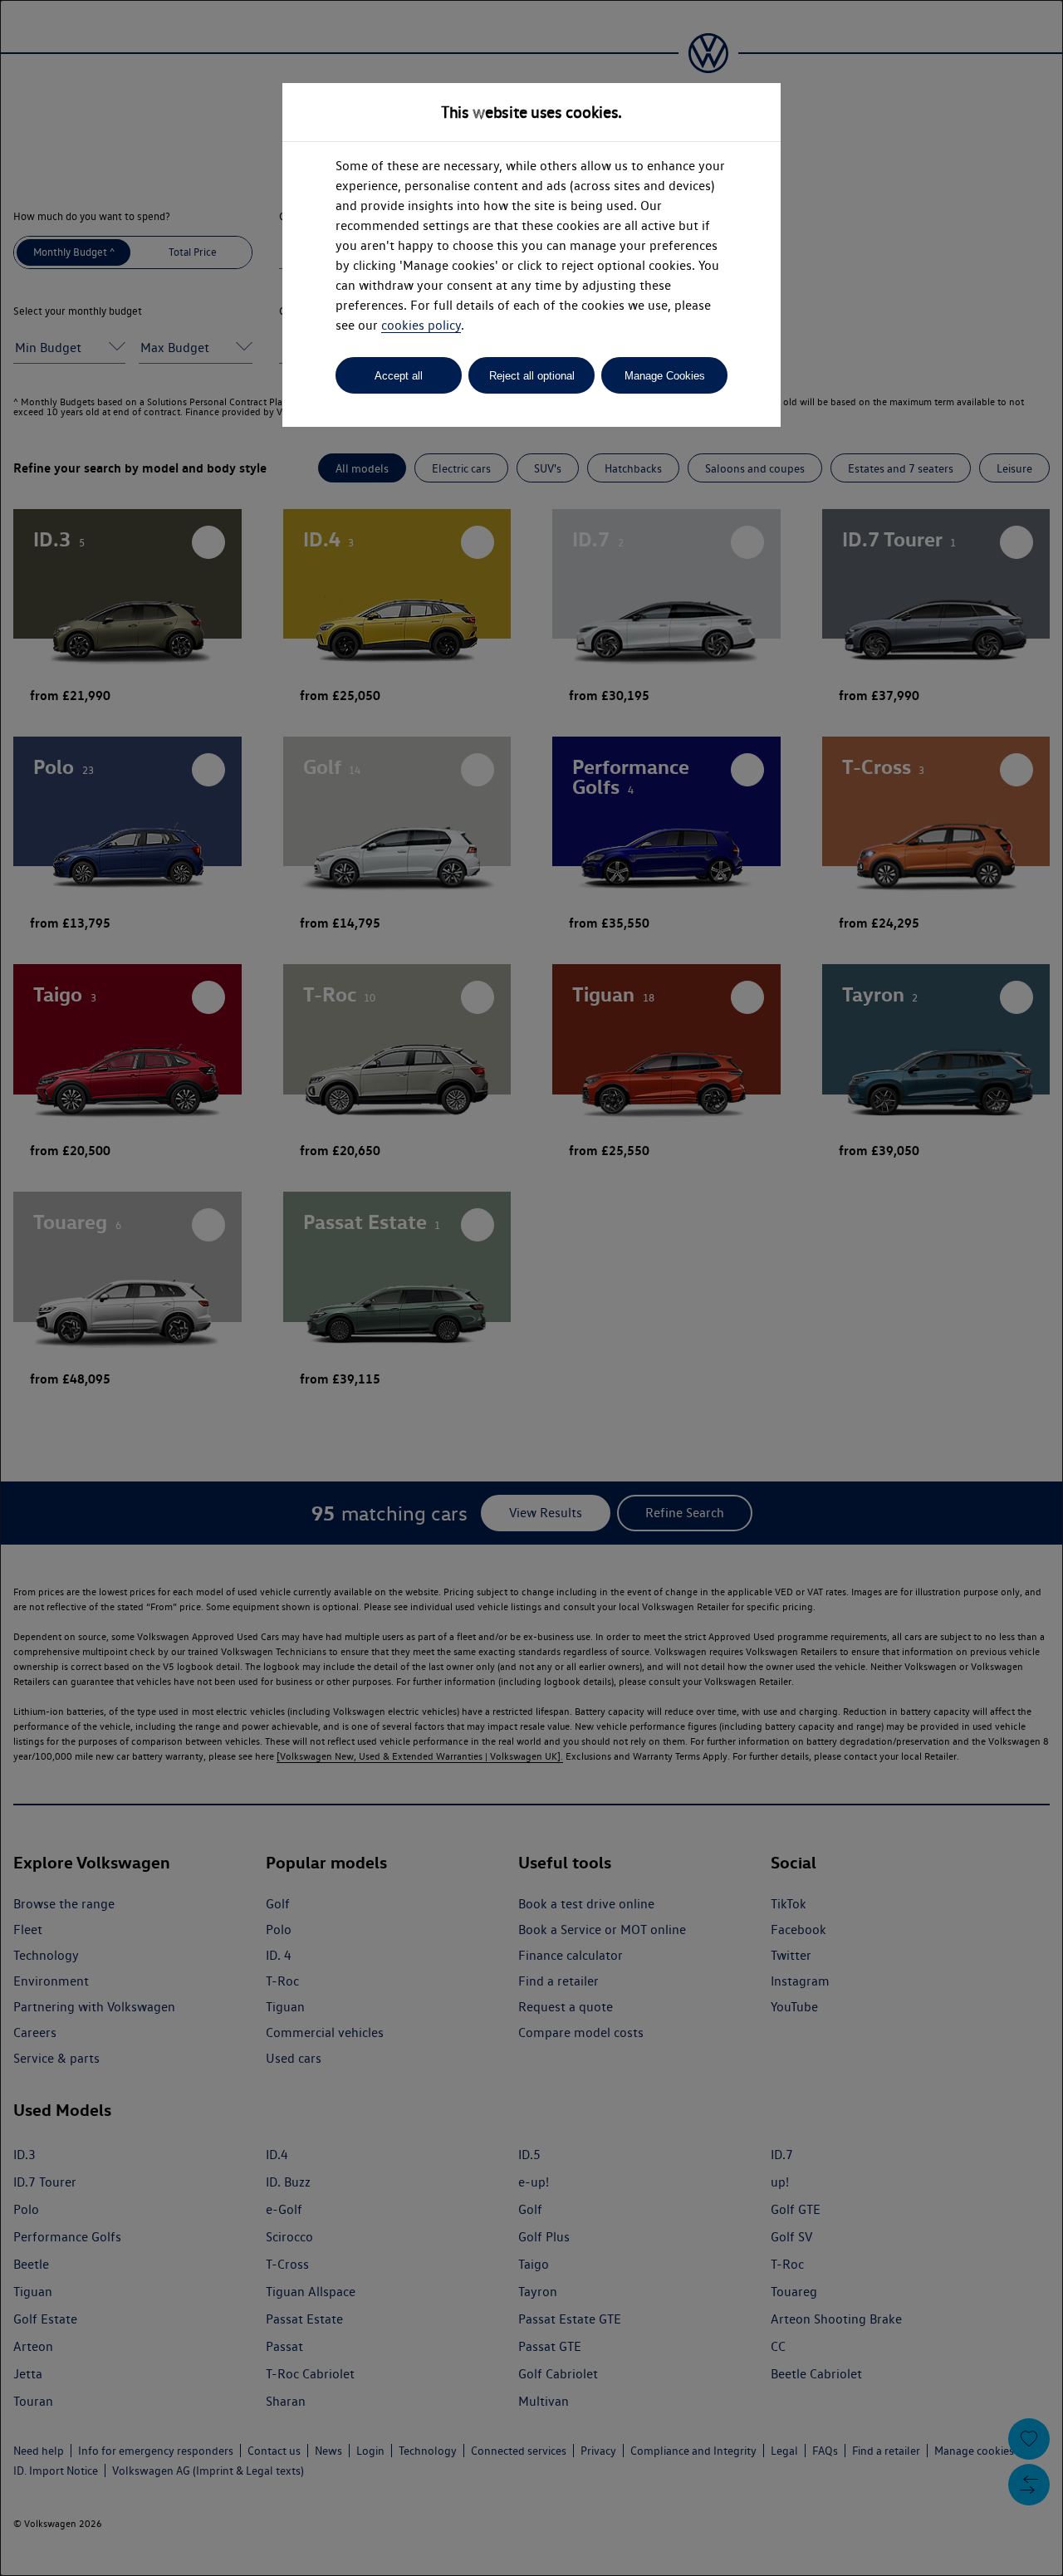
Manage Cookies (665, 376)
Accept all (399, 376)
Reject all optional (532, 376)
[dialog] (531, 1288)
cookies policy (421, 325)
